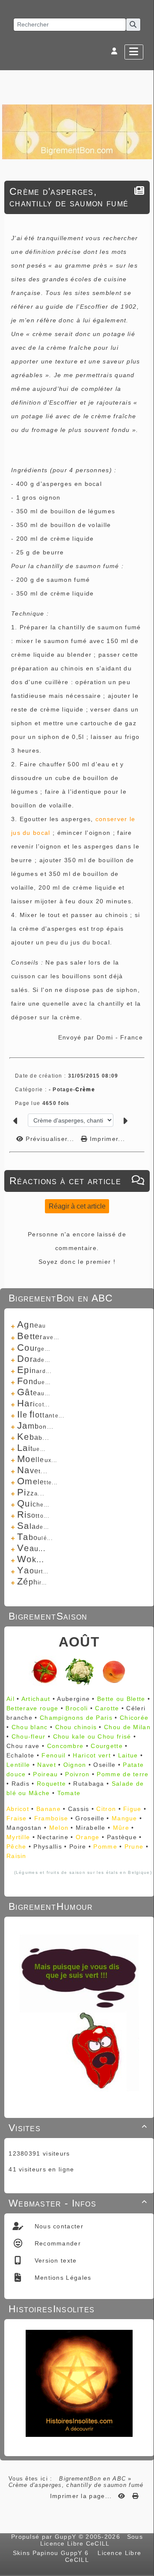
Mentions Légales (62, 2278)
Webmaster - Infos (78, 2203)
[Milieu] (143, 1043)
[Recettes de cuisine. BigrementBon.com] (77, 131)
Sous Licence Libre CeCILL (92, 2540)
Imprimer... (106, 1139)
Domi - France (120, 1037)
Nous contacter (58, 2226)
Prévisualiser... (50, 1139)
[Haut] (143, 1033)
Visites (78, 2128)
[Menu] (134, 52)
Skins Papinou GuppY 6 (53, 2553)
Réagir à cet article (77, 1206)
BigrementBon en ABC (92, 2479)
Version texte (54, 2260)
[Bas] (143, 1054)
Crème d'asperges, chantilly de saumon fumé (69, 197)
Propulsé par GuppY (45, 2537)
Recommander (56, 2243)
